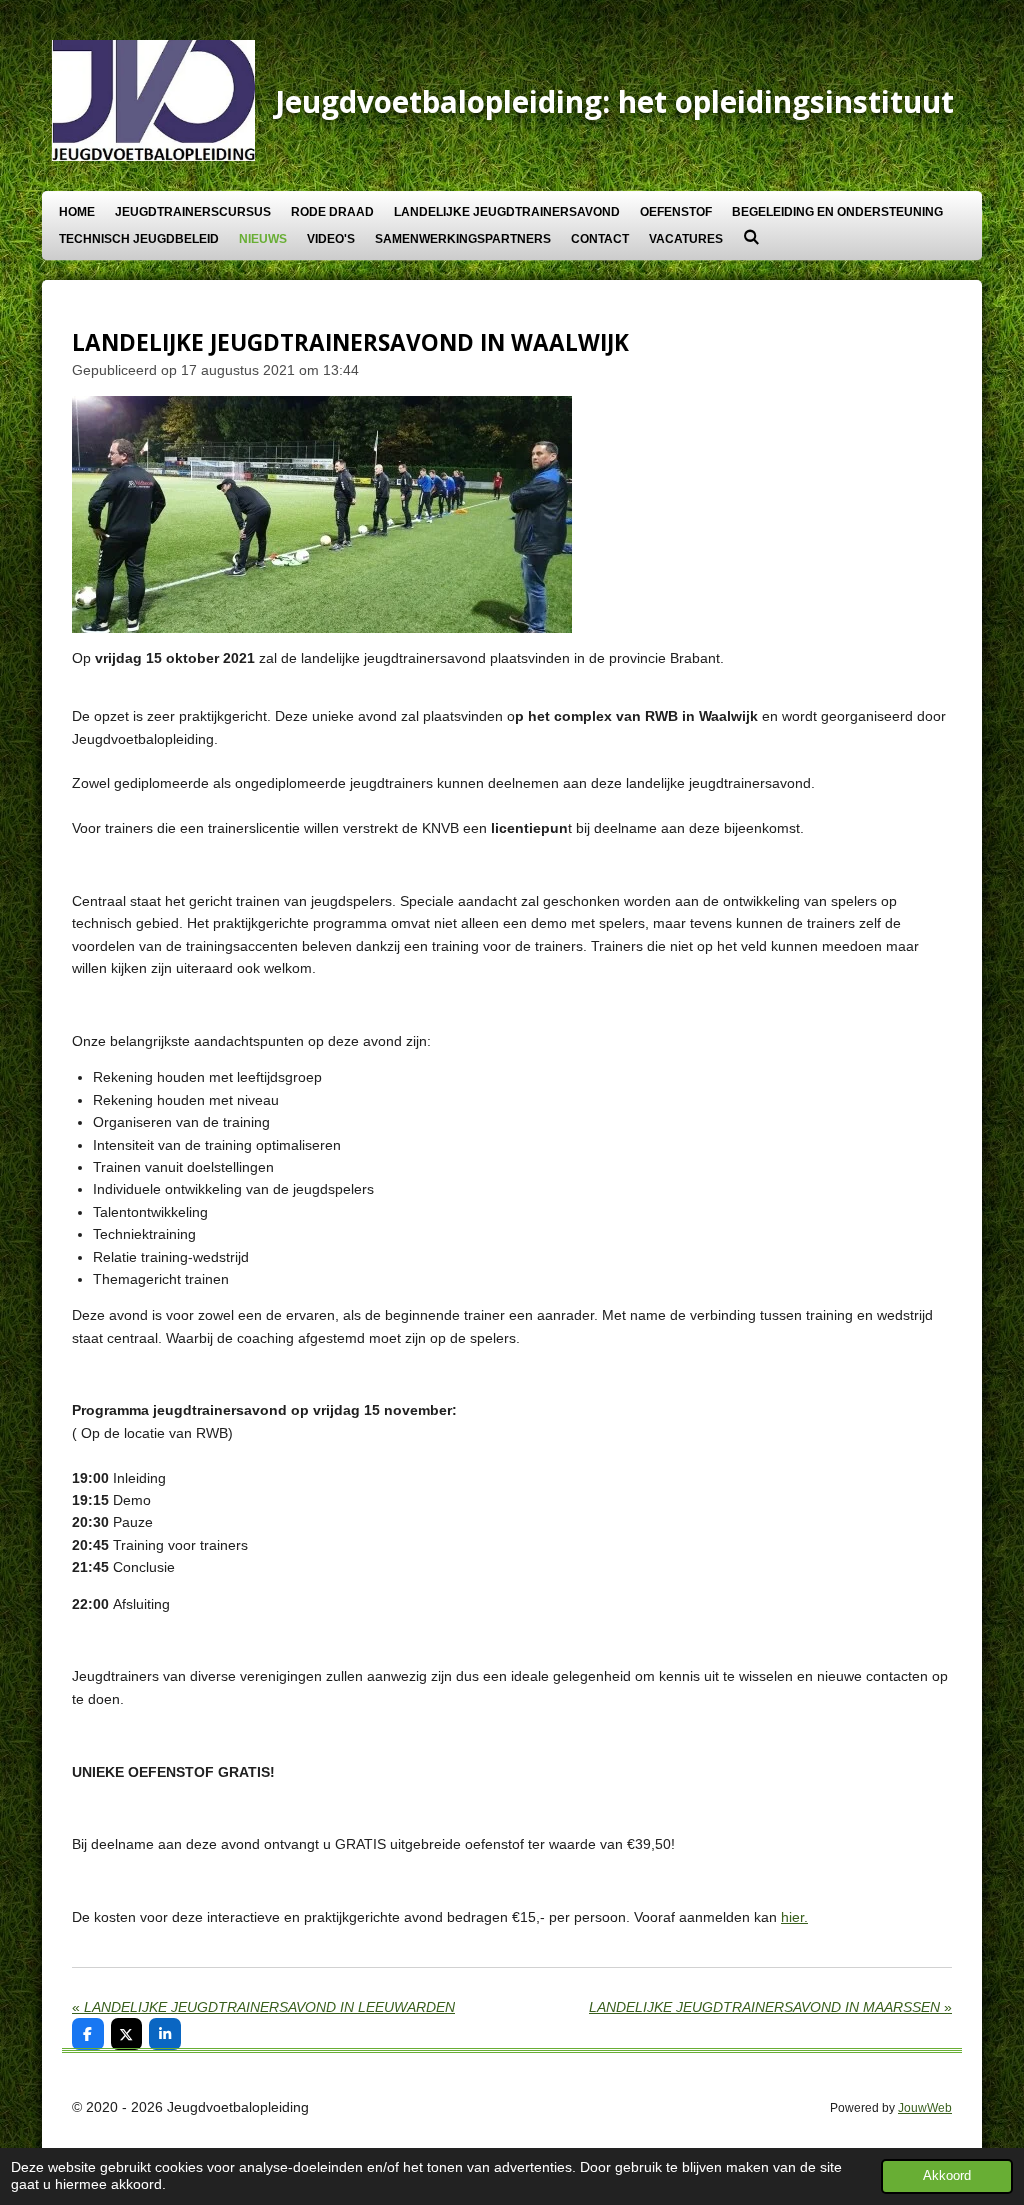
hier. (794, 1917)
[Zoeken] (751, 237)
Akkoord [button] (947, 2176)
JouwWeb (925, 2107)
